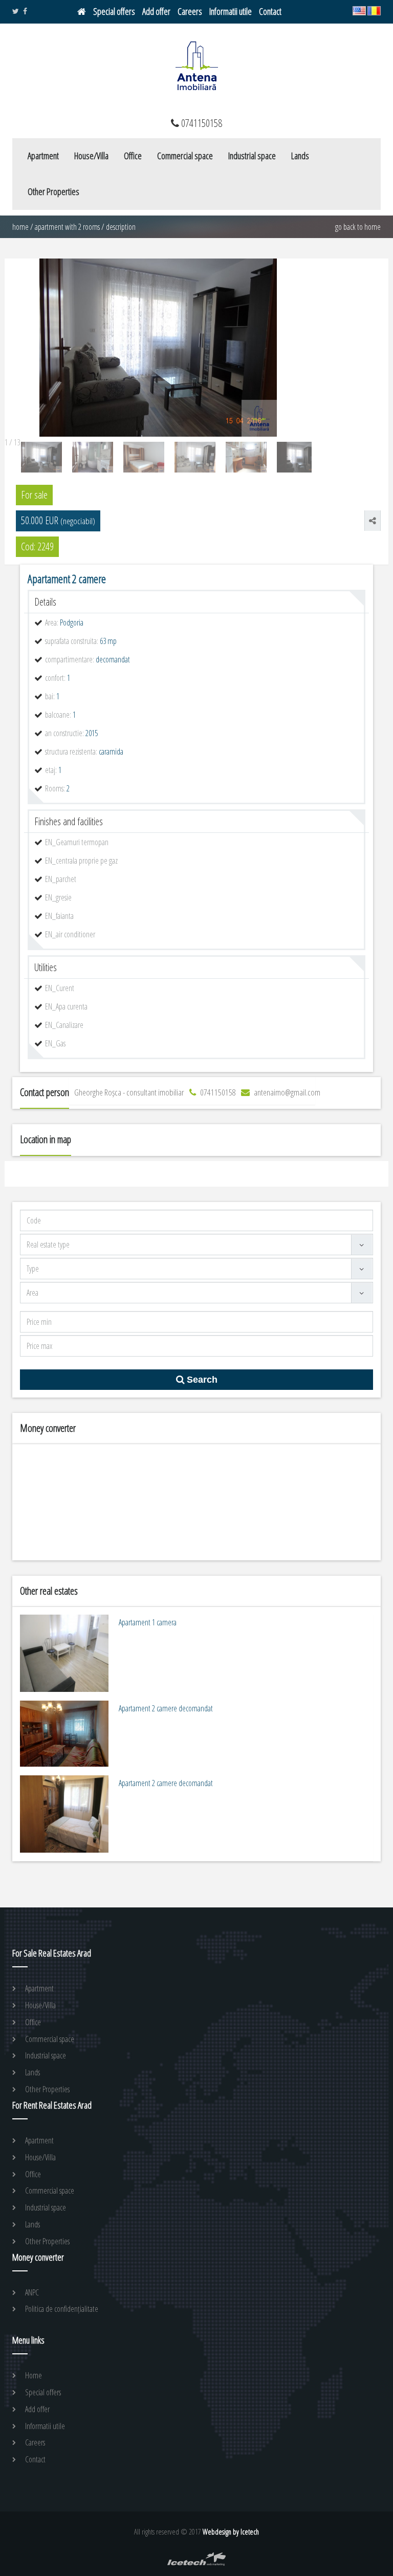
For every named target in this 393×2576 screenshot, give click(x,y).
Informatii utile (231, 11)
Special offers (114, 11)
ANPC (32, 2292)
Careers (190, 11)
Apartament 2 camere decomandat (166, 1708)
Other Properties (53, 191)
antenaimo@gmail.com (286, 1092)
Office (133, 156)
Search (201, 1380)
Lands (300, 156)
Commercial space (185, 156)
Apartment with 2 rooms (67, 227)
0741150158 (217, 1092)
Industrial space (252, 156)
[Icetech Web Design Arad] (197, 2563)
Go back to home (358, 227)
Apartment (43, 156)
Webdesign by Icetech (231, 2532)
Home (20, 227)
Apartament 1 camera (148, 1622)
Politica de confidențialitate (62, 2309)
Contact (270, 11)
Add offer (156, 11)
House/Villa (91, 156)
